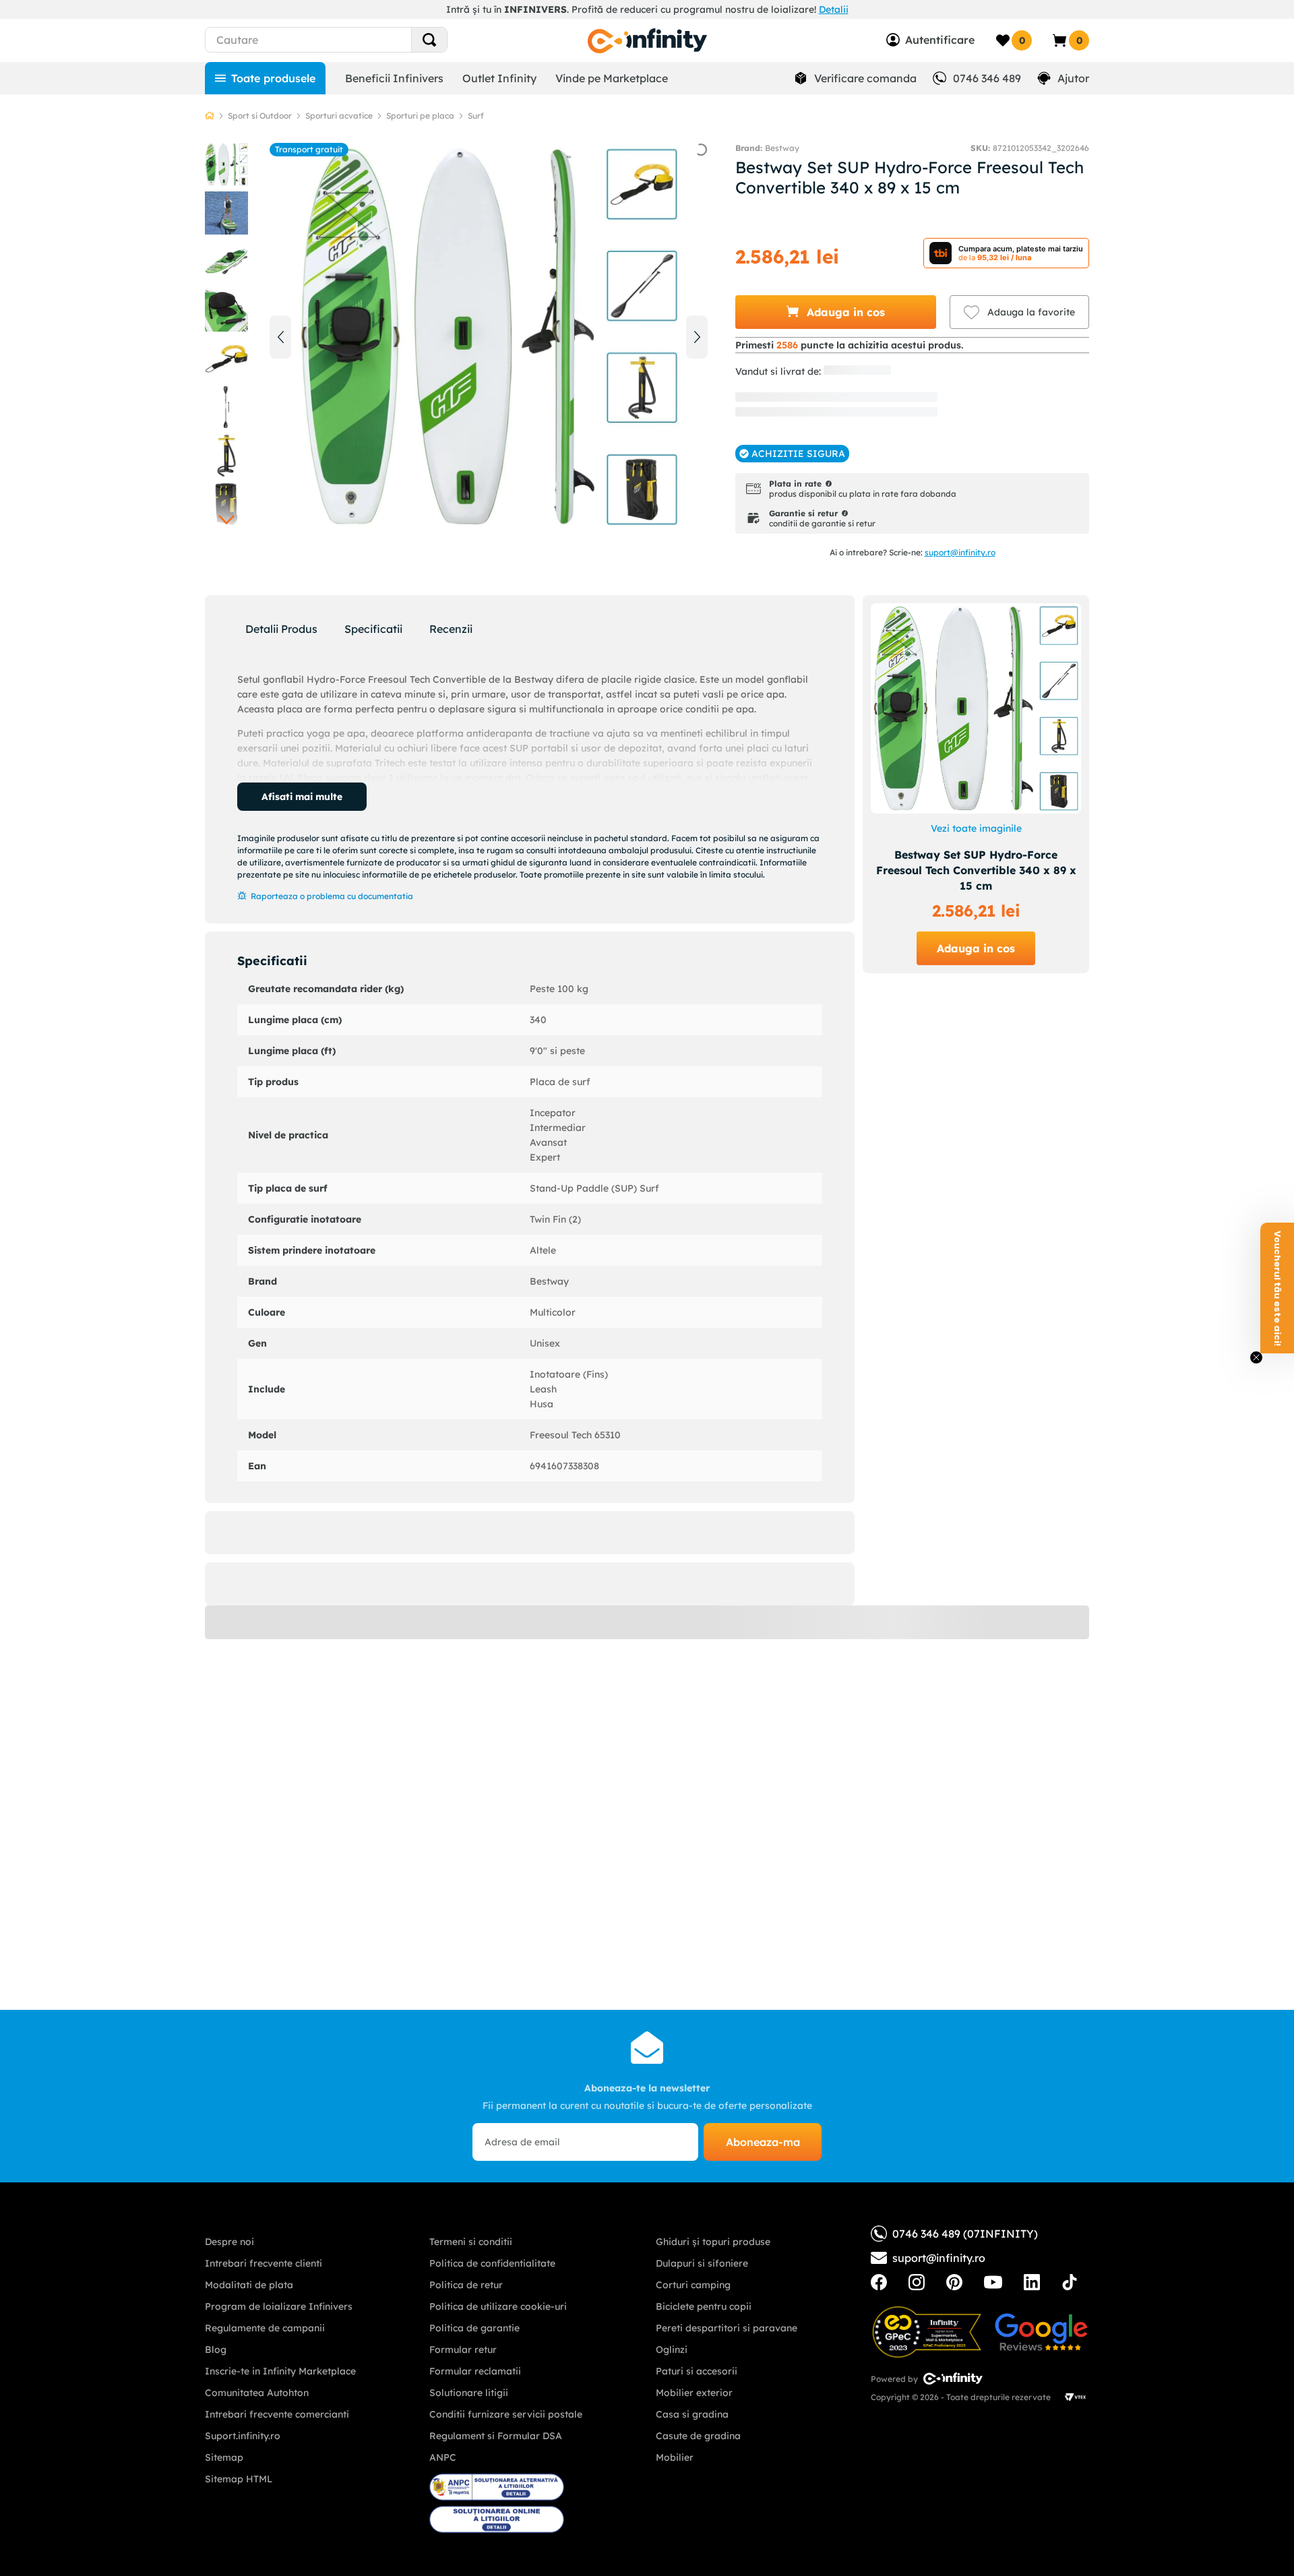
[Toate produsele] (265, 78)
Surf (476, 116)
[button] (836, 312)
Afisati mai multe (302, 797)
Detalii (834, 9)
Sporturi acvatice (339, 116)
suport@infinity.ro (960, 552)
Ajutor (1073, 78)
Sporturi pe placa (420, 116)
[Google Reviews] (1041, 2332)
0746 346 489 (987, 78)
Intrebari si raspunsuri (530, 1779)
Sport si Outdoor (260, 116)
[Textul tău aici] (879, 2282)
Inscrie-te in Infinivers (1036, 345)
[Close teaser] (1256, 1357)
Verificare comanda (865, 78)
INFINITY (849, 371)
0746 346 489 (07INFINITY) (965, 2234)
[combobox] (351, 40)
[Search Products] (429, 40)
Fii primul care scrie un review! (530, 1682)
